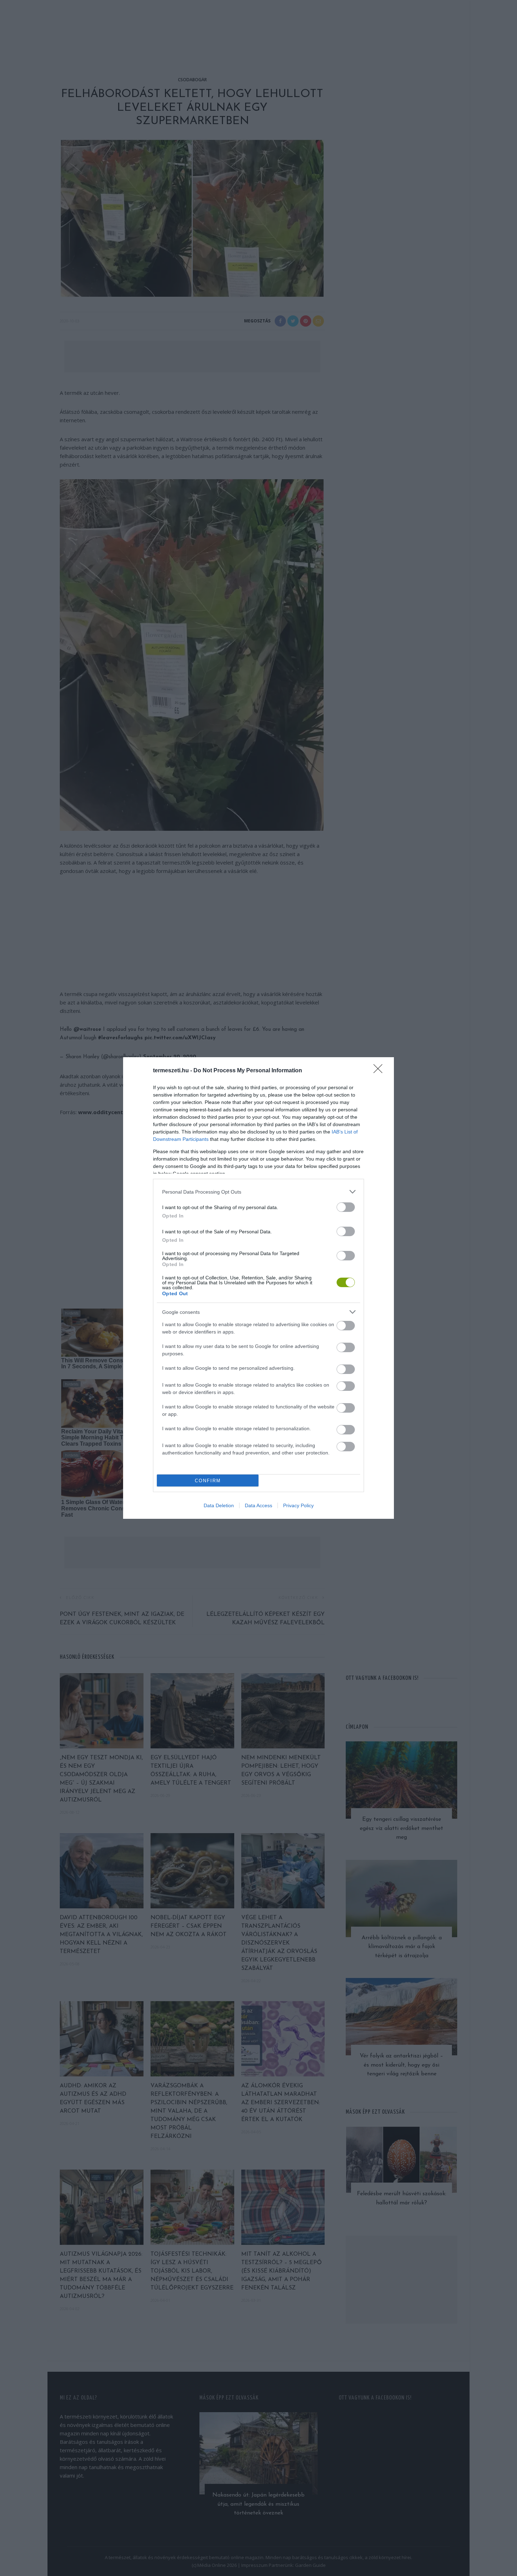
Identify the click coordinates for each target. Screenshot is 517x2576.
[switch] (346, 1207)
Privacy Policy (298, 1505)
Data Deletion (219, 1505)
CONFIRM (208, 1481)
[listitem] (258, 1192)
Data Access (258, 1505)
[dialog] (258, 1288)
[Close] (380, 1071)
